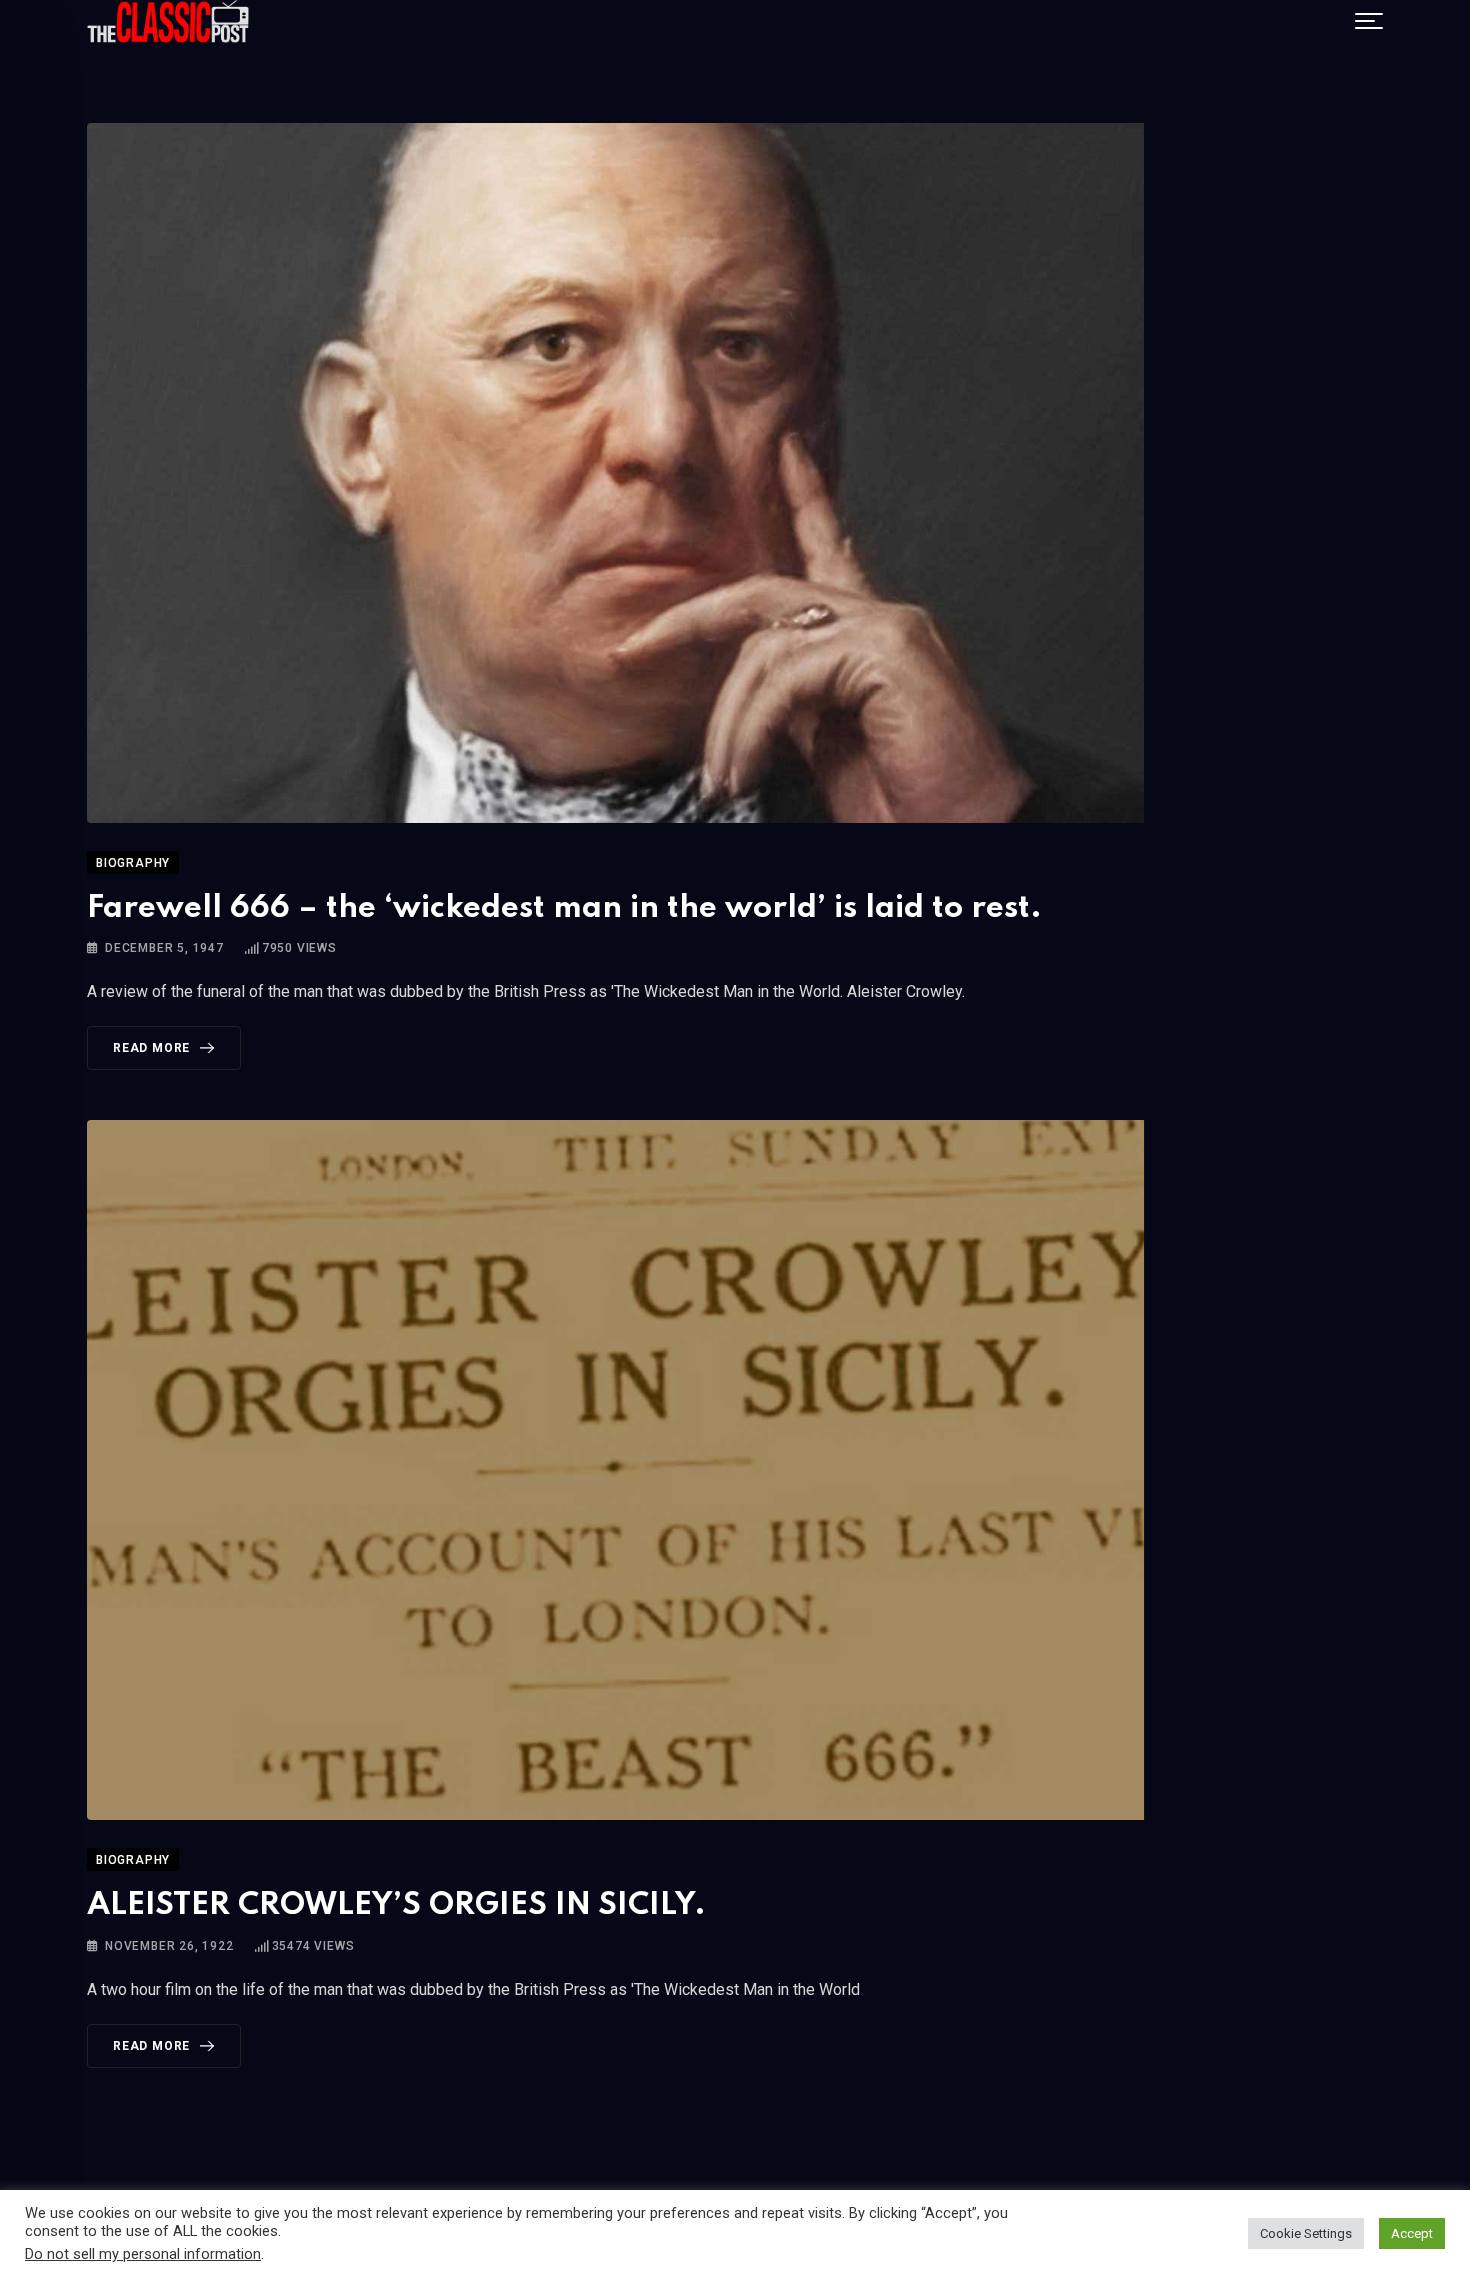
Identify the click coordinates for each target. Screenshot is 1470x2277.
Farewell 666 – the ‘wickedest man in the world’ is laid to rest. (564, 908)
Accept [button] (1412, 2233)
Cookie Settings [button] (1306, 2233)
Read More (151, 1048)
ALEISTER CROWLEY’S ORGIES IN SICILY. (396, 1905)
